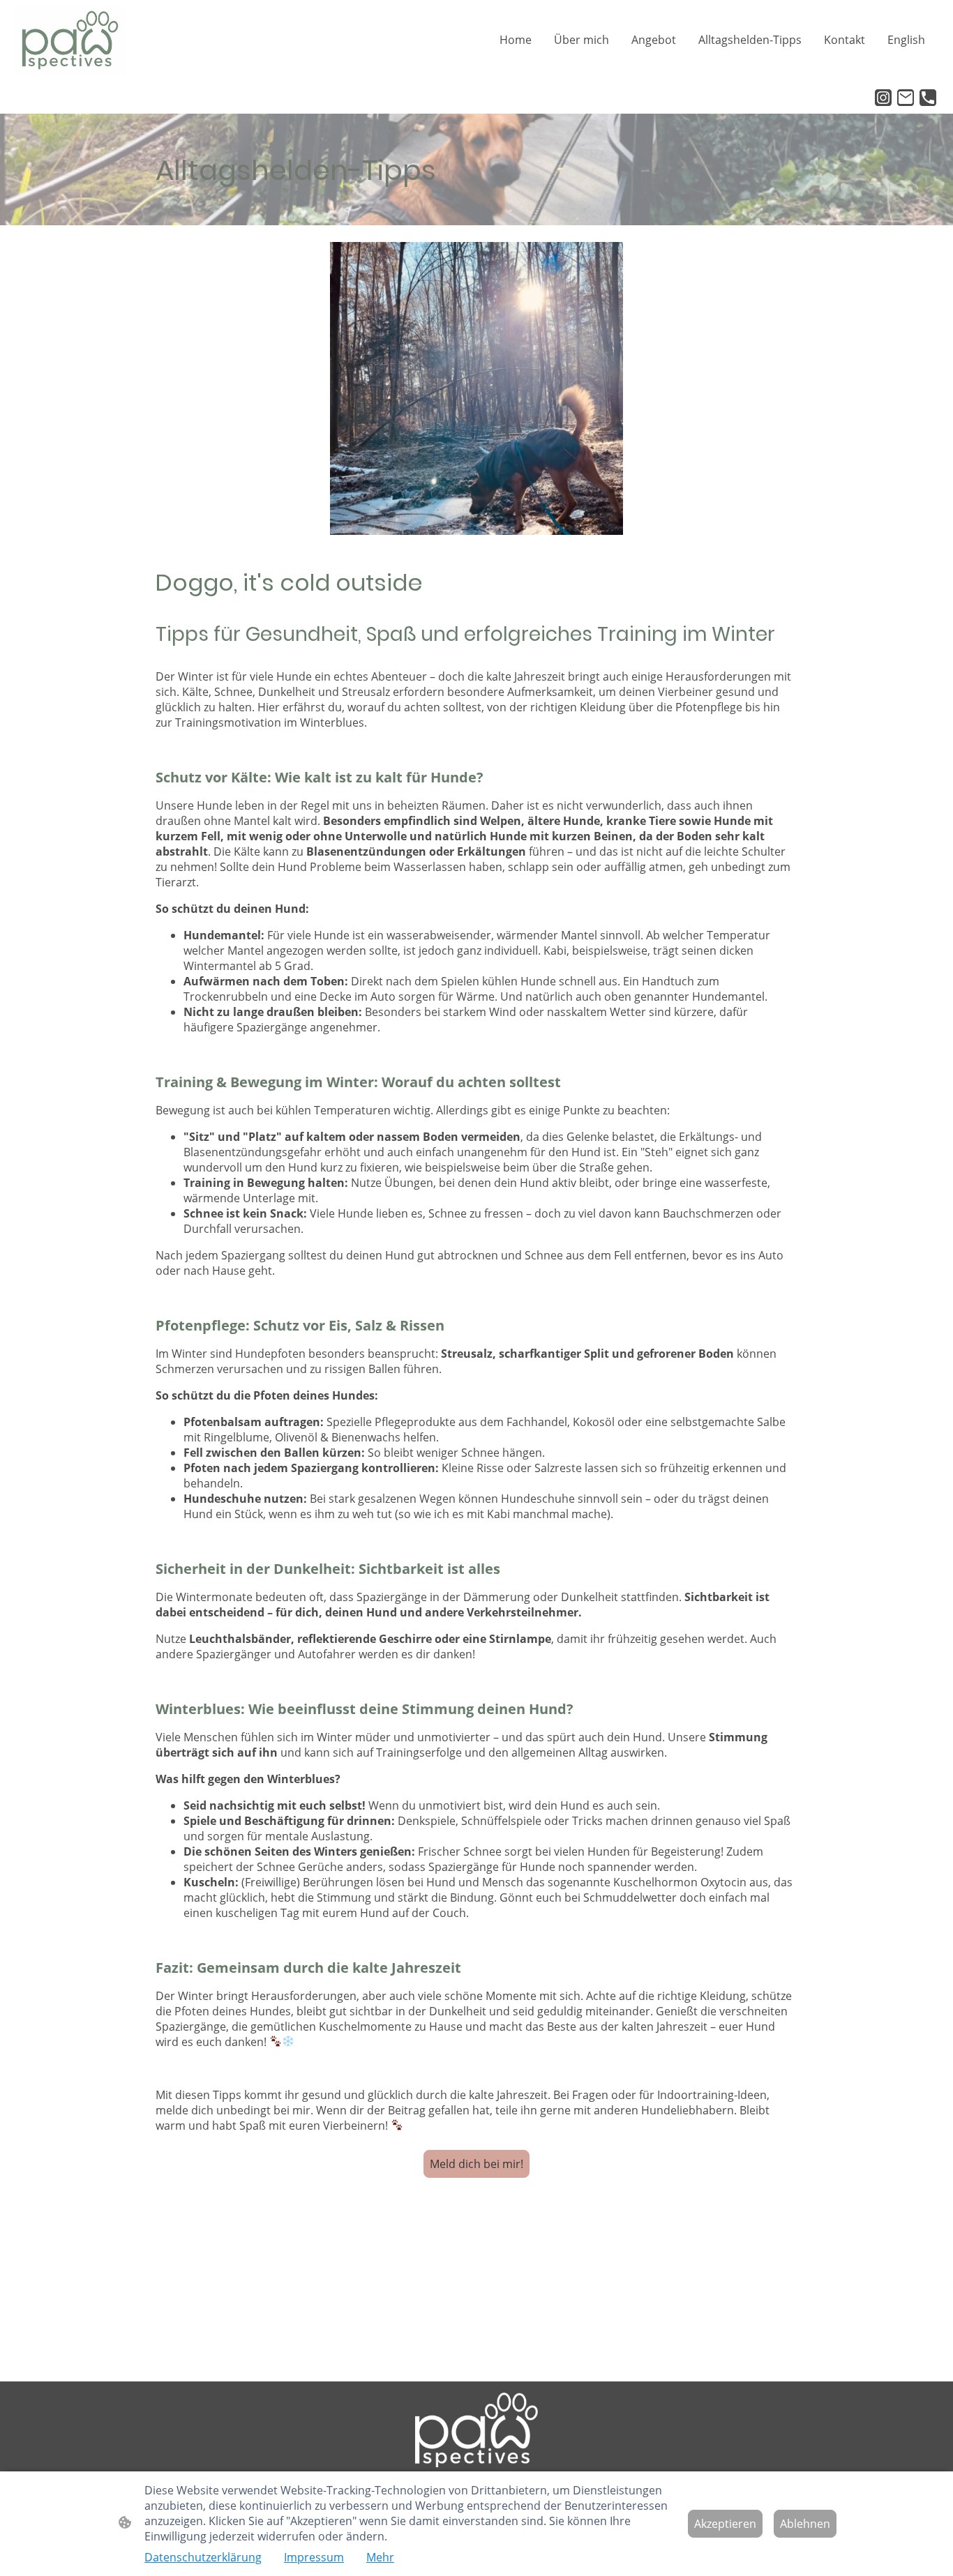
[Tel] (928, 98)
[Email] (906, 98)
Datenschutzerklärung (203, 2557)
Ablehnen (805, 2524)
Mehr (380, 2557)
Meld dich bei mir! (476, 2164)
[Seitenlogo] (70, 40)
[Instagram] (883, 98)
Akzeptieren (725, 2524)
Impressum (314, 2557)
